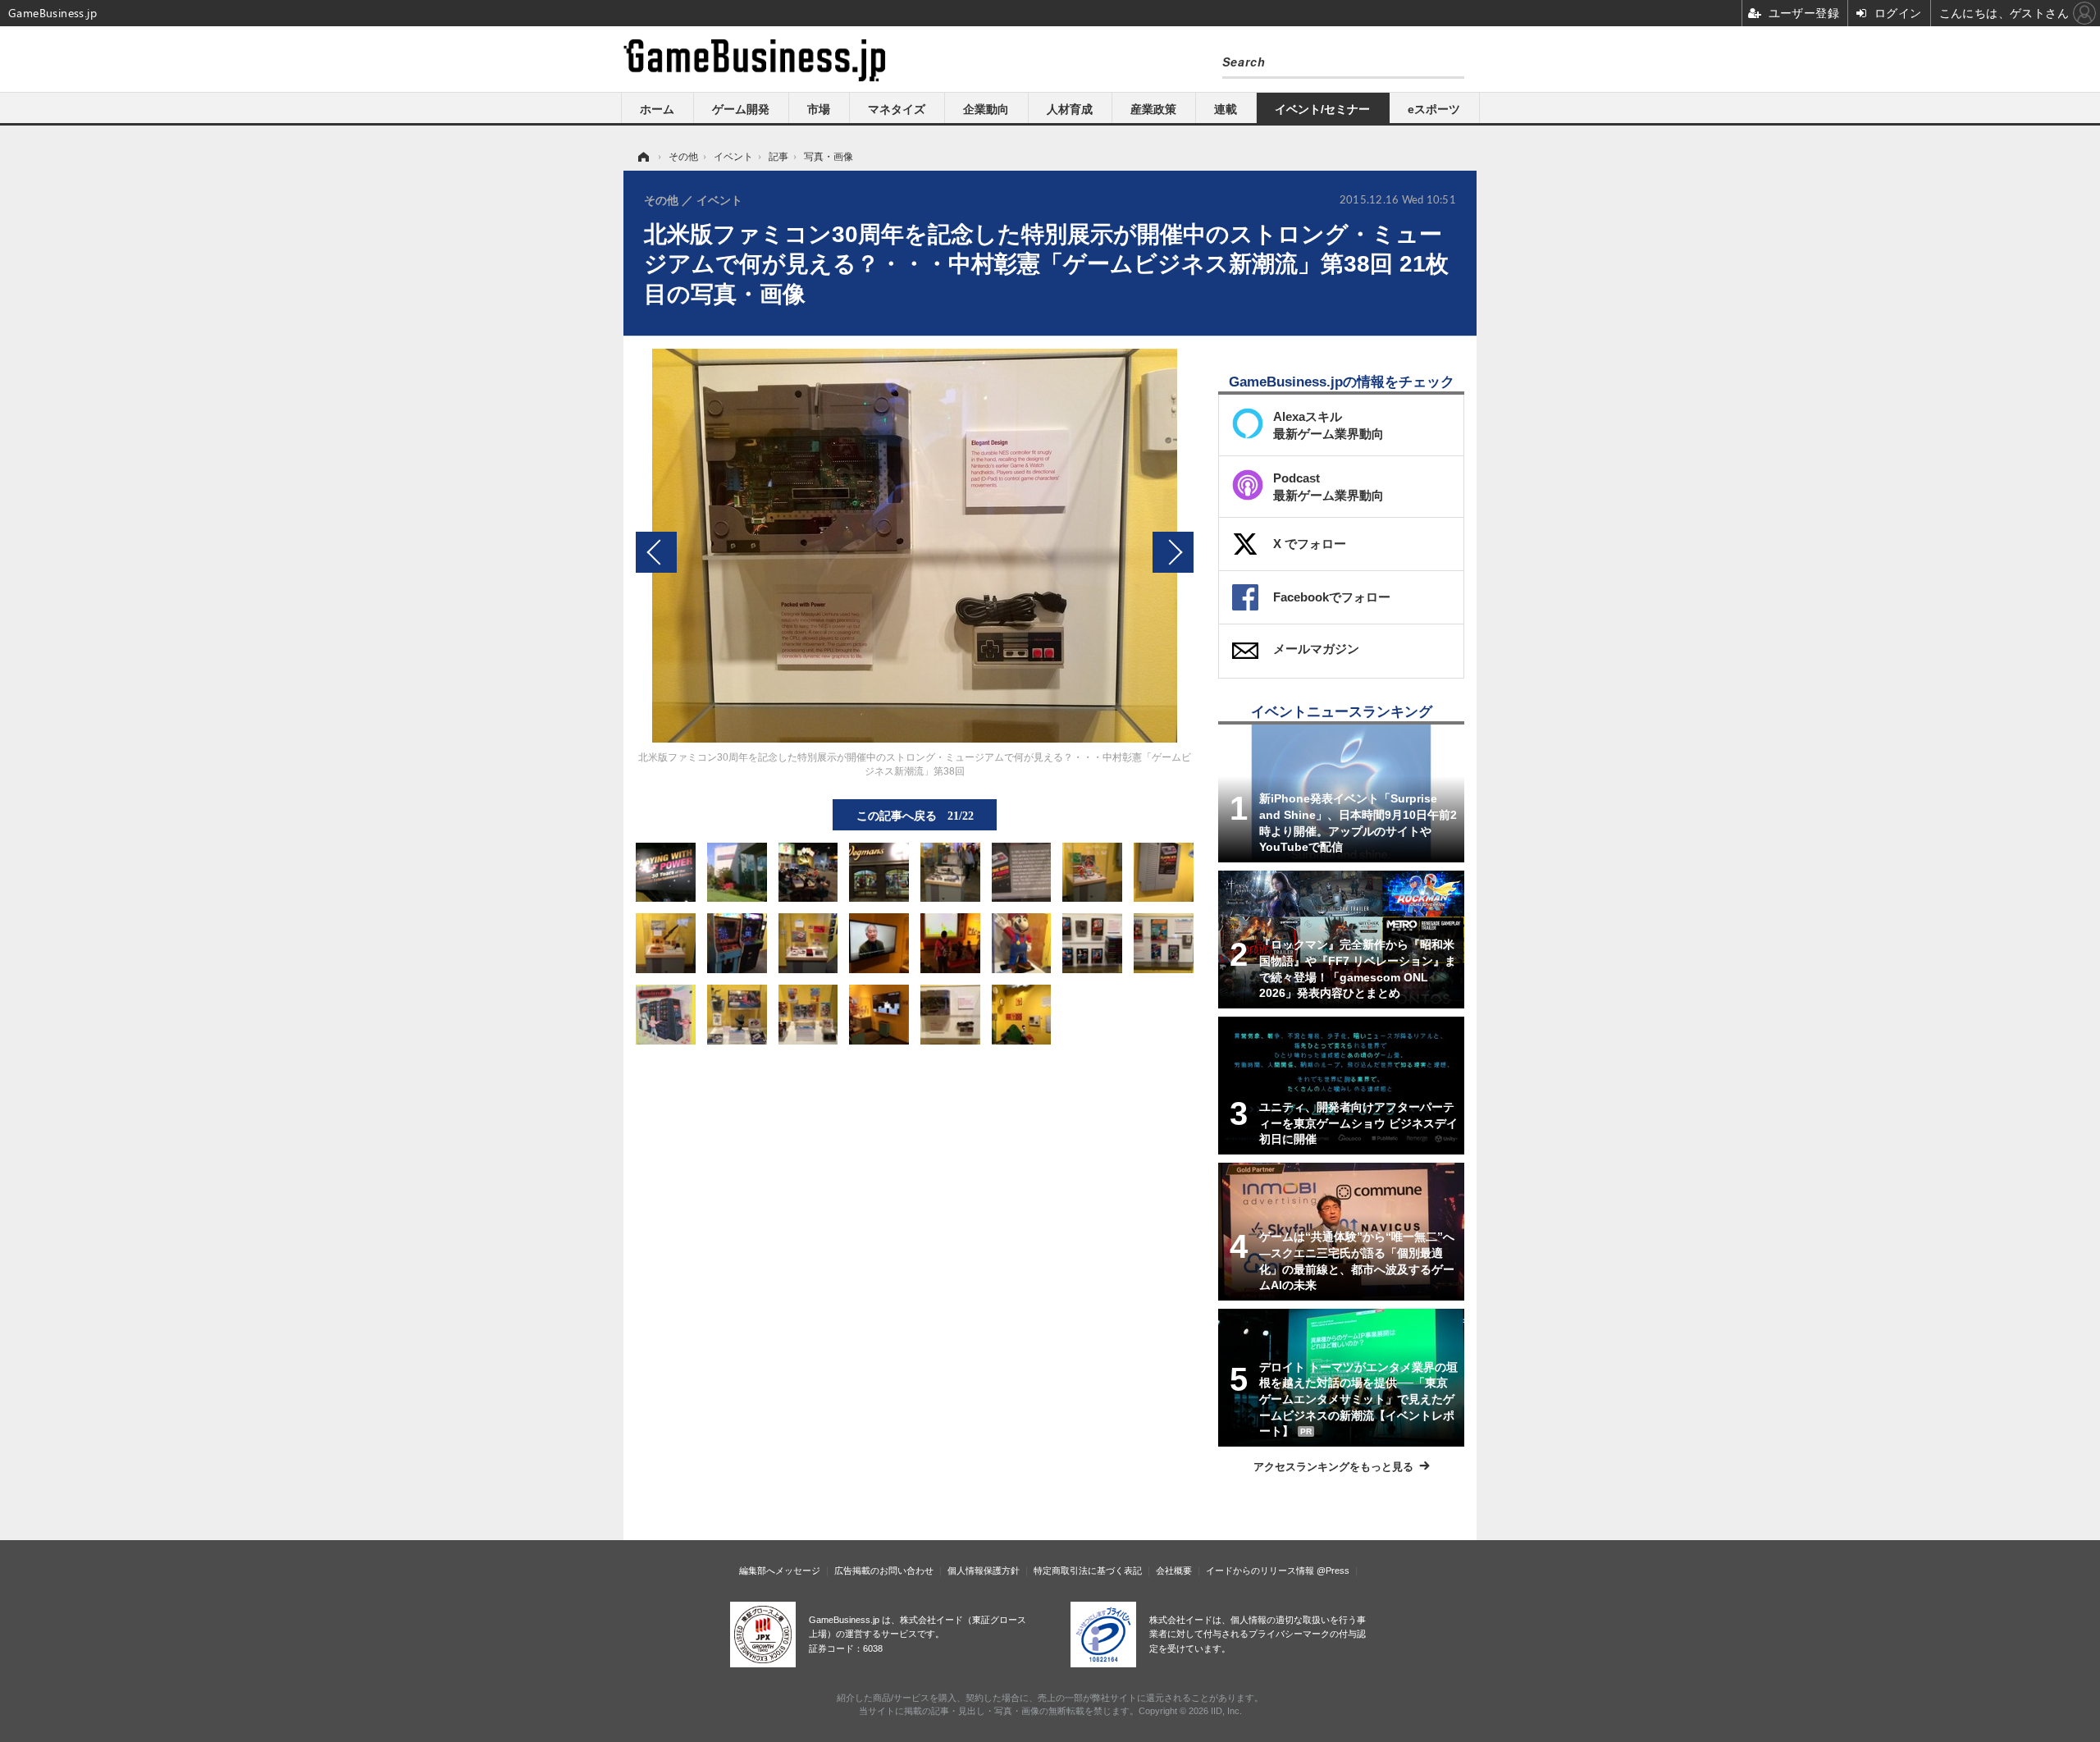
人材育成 (1070, 109)
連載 (1226, 109)
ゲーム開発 (741, 109)
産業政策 (1153, 109)
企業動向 (986, 109)
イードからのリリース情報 (1260, 1571)
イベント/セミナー (1322, 109)
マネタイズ (897, 109)
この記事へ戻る (915, 815)
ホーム (657, 109)
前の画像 (656, 552)
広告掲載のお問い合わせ (884, 1571)
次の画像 (1173, 552)
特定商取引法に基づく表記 (1088, 1571)
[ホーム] (642, 157)
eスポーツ (1434, 109)
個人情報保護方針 (984, 1571)
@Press (1333, 1571)
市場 (819, 109)
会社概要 (1174, 1571)
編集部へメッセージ (780, 1571)
